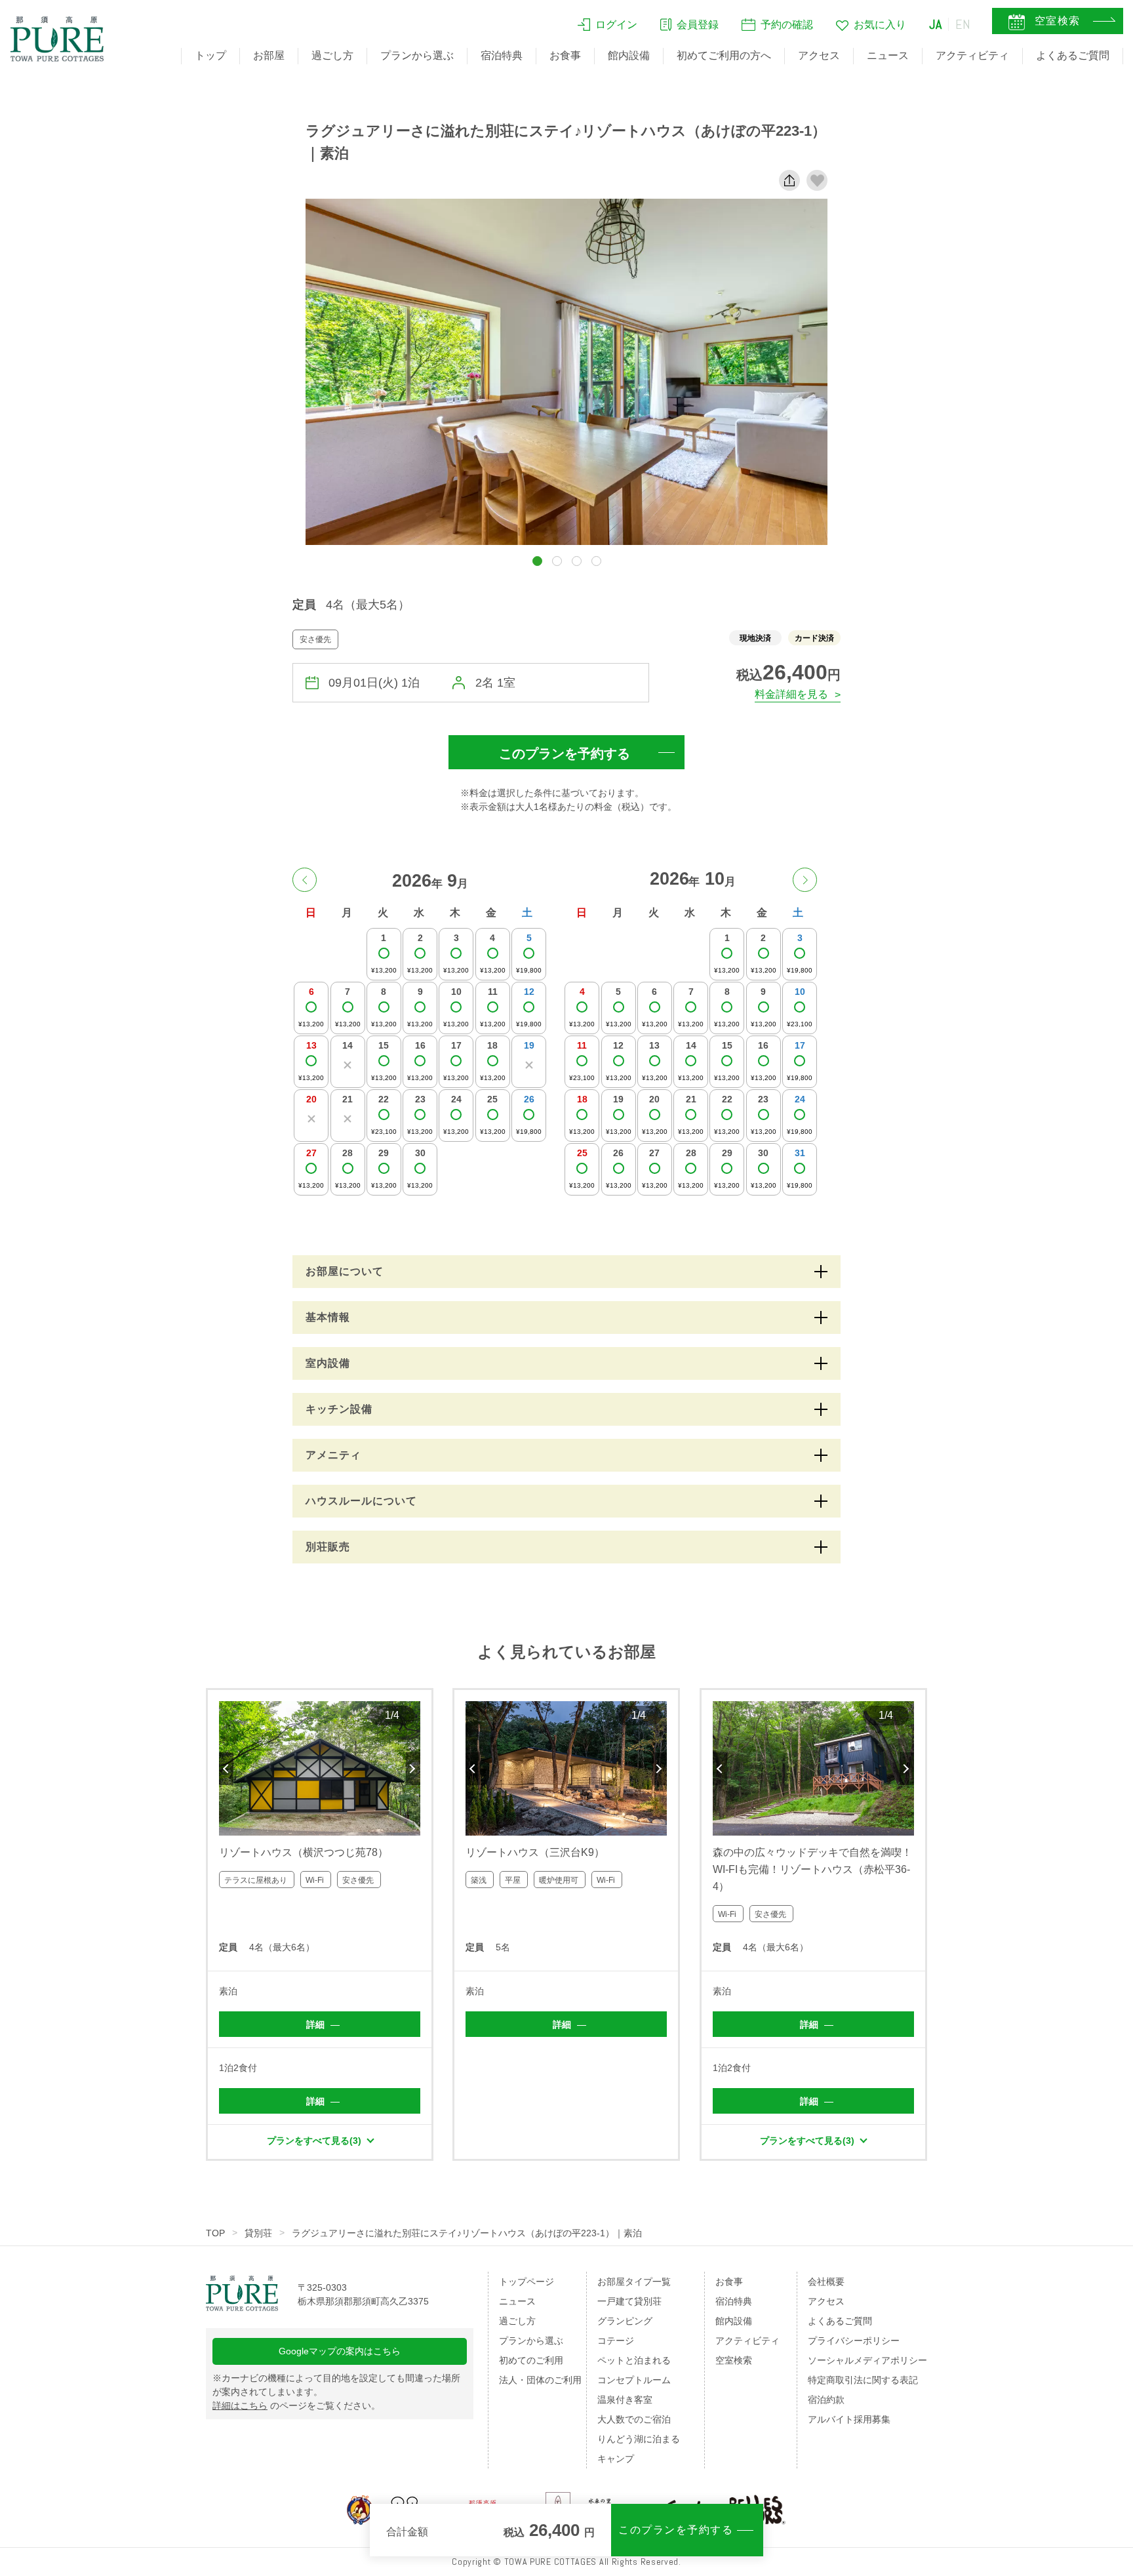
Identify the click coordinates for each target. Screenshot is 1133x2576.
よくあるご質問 (1073, 55)
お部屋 (269, 55)
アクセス (819, 55)
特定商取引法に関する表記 (863, 2380)
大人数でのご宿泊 (634, 2419)
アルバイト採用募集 (849, 2419)
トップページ (527, 2282)
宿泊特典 (502, 55)
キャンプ (616, 2459)
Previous (226, 1769)
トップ (210, 55)
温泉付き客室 (625, 2400)
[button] (537, 561)
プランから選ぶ (417, 55)
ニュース (888, 55)
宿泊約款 (826, 2400)
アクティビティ (972, 55)
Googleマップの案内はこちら (340, 2351)
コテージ (616, 2341)
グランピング (625, 2321)
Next (413, 1769)
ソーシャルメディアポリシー (867, 2360)
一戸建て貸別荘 (629, 2301)
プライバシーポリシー (854, 2341)
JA (936, 24)
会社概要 (826, 2282)
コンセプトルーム (634, 2380)
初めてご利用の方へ (724, 55)
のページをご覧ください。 (296, 2405)
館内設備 (629, 55)
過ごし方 (332, 55)
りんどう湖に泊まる (639, 2439)
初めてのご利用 (531, 2360)
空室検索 (734, 2360)
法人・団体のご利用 (540, 2380)
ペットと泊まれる (634, 2360)
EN (963, 24)
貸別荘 (258, 2233)
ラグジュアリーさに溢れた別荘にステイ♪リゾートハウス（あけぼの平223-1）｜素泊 (467, 2233)
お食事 (565, 55)
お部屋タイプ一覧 (634, 2282)
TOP (215, 2233)
